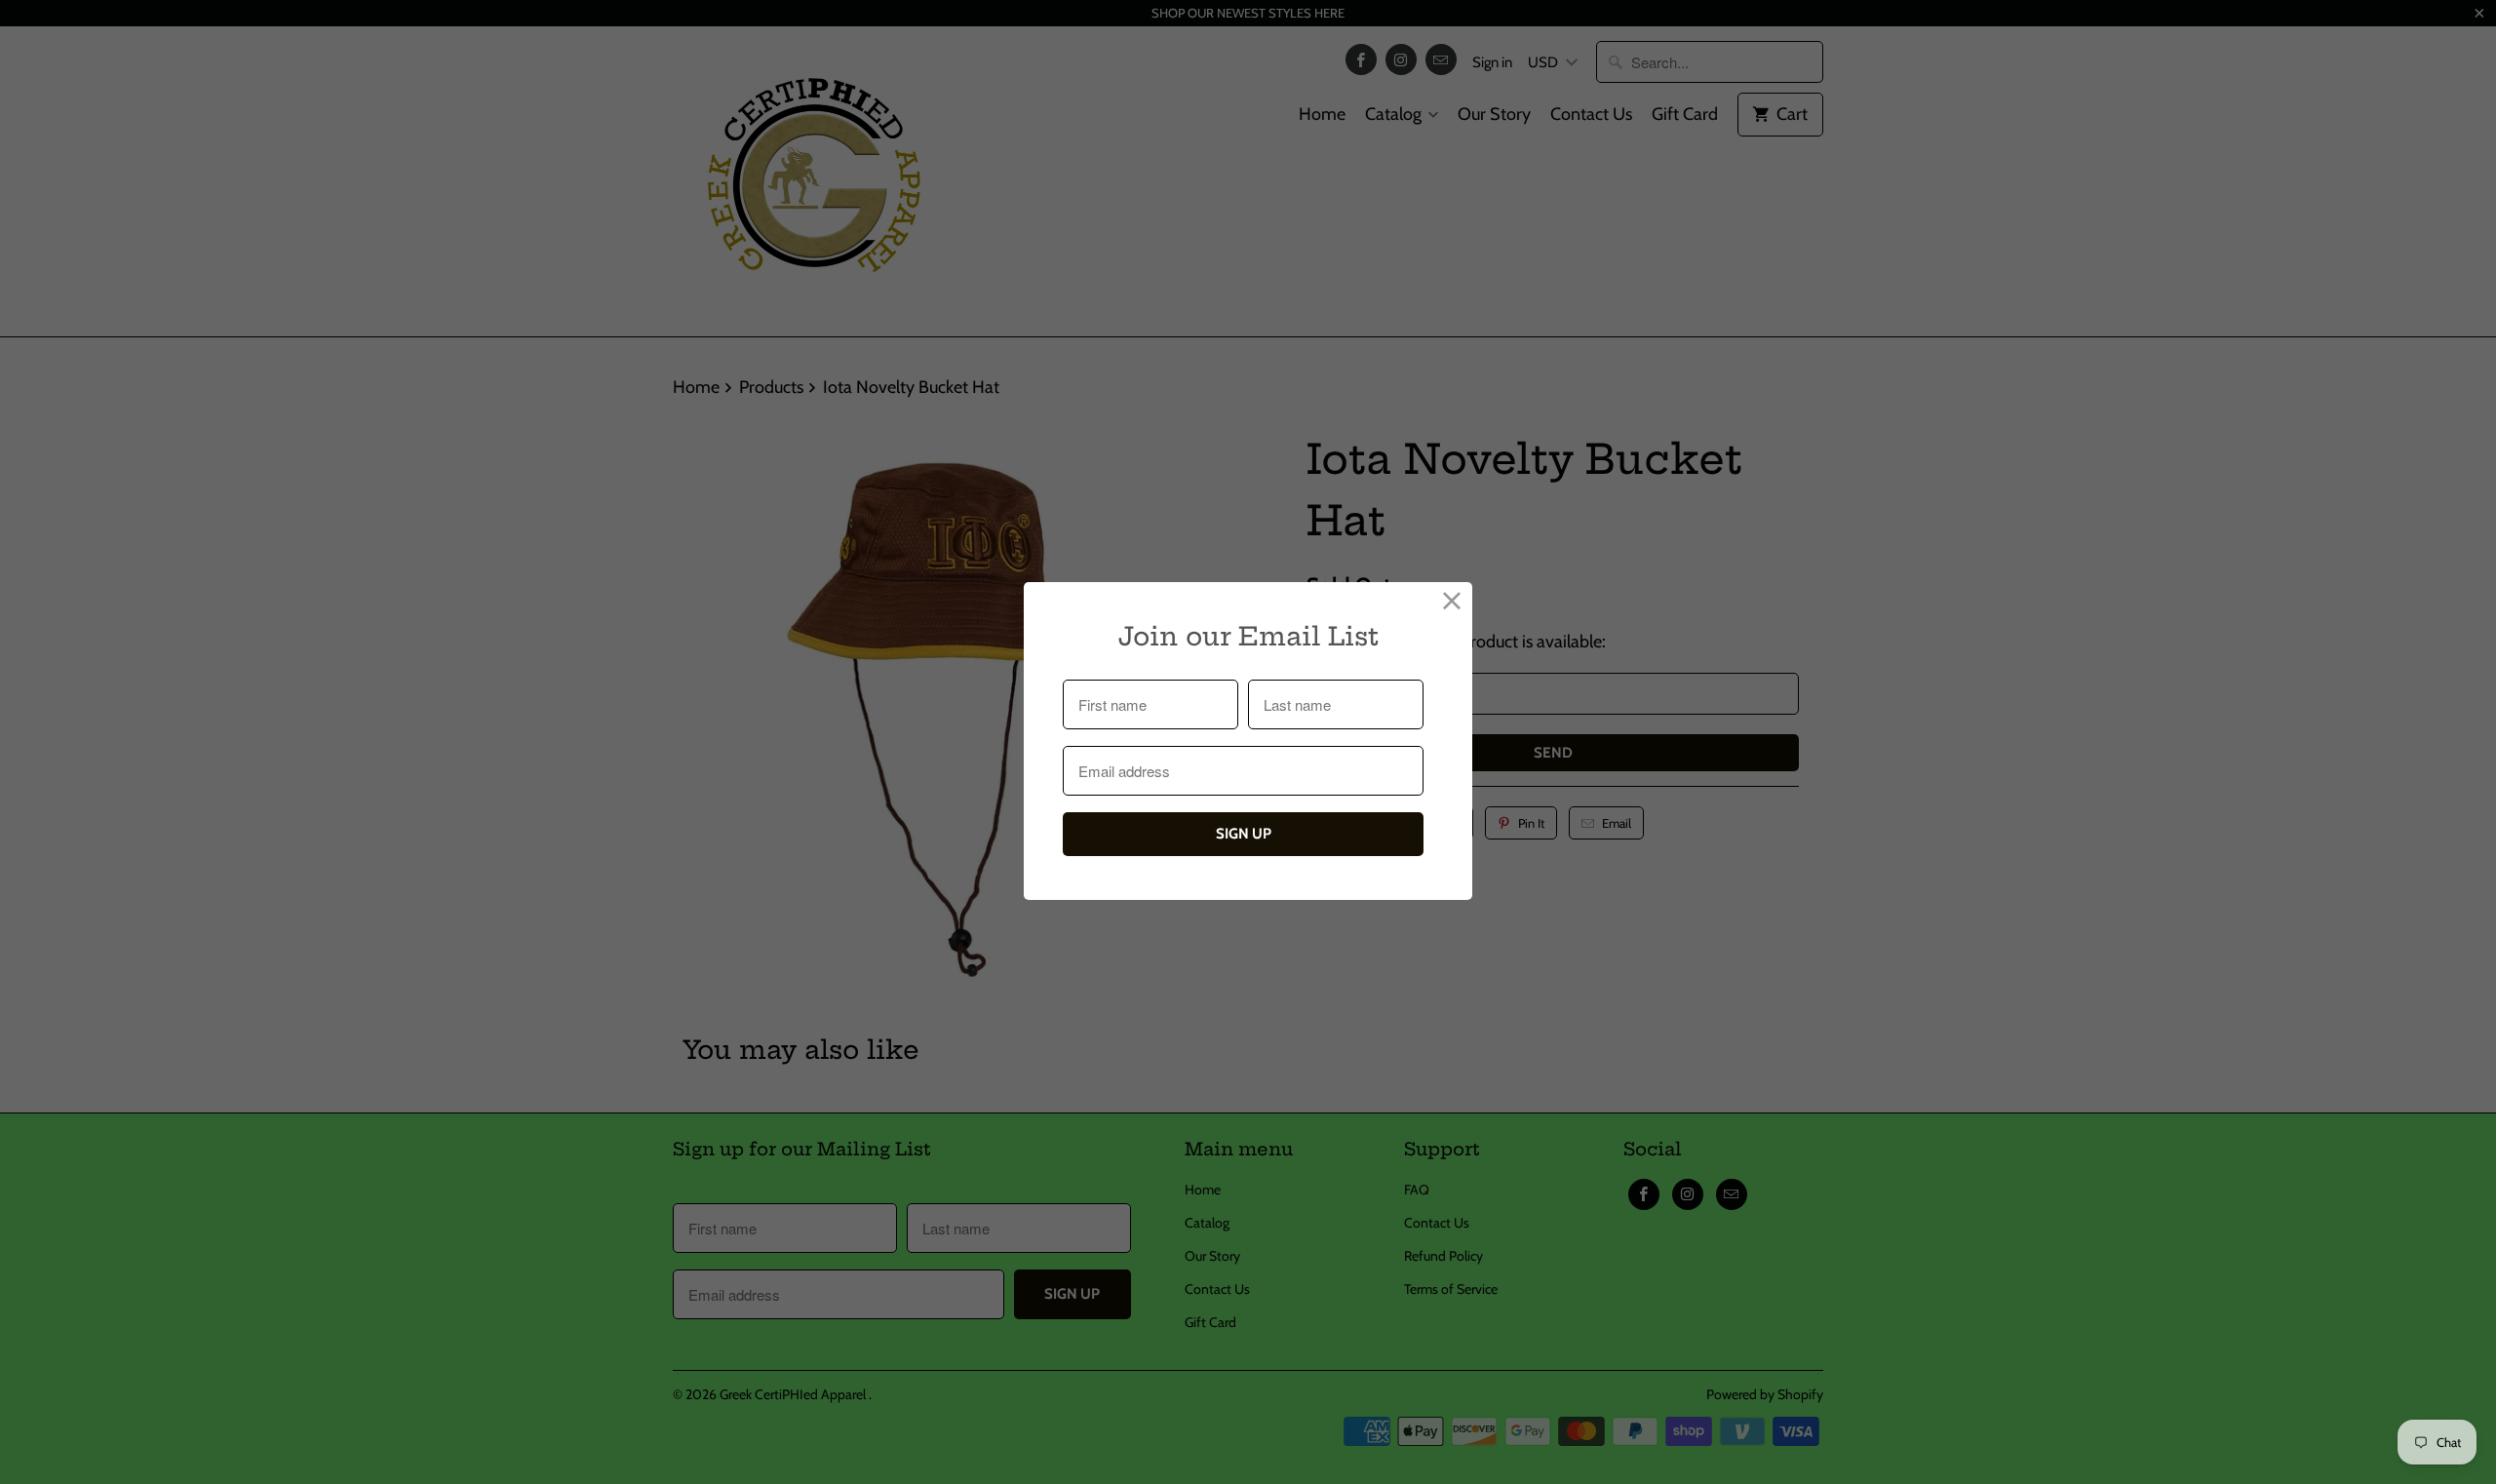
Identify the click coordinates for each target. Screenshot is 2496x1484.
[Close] (1452, 602)
